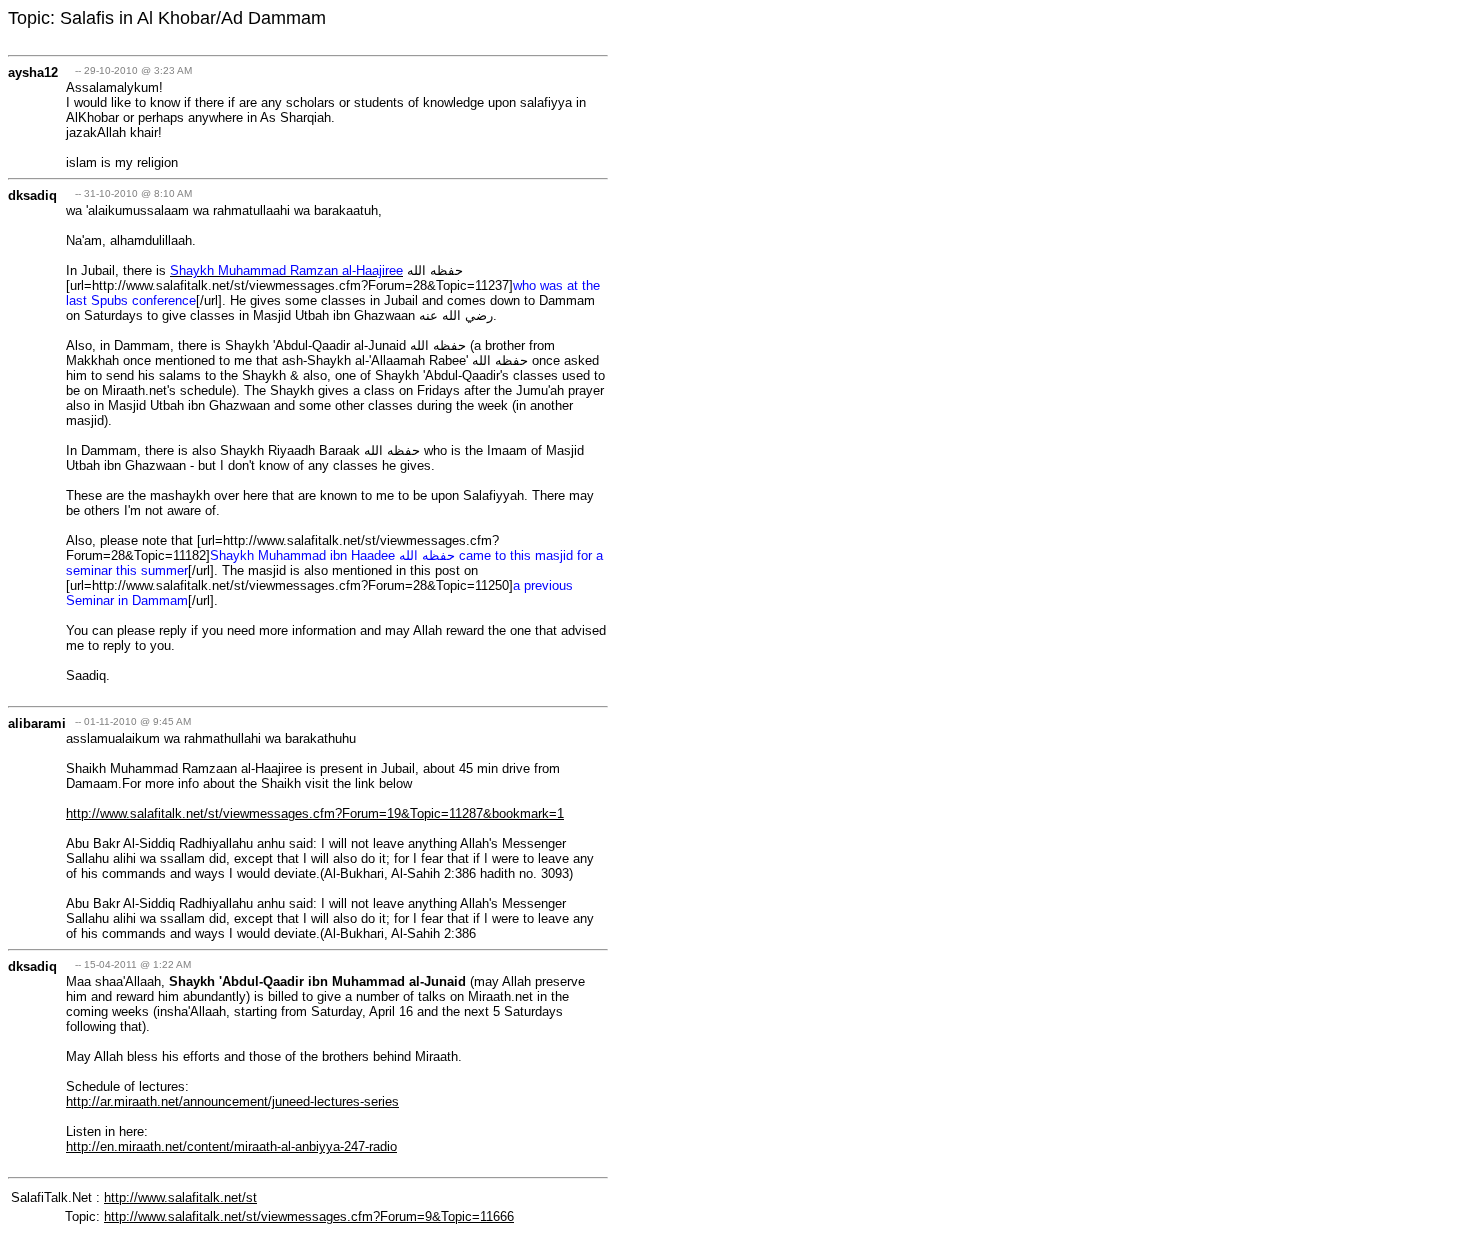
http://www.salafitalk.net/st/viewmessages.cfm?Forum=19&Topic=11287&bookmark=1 (315, 813)
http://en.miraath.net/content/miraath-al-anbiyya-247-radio (231, 1146)
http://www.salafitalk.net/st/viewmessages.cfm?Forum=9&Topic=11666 (309, 1216)
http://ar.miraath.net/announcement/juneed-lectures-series (232, 1101)
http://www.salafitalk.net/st (180, 1197)
